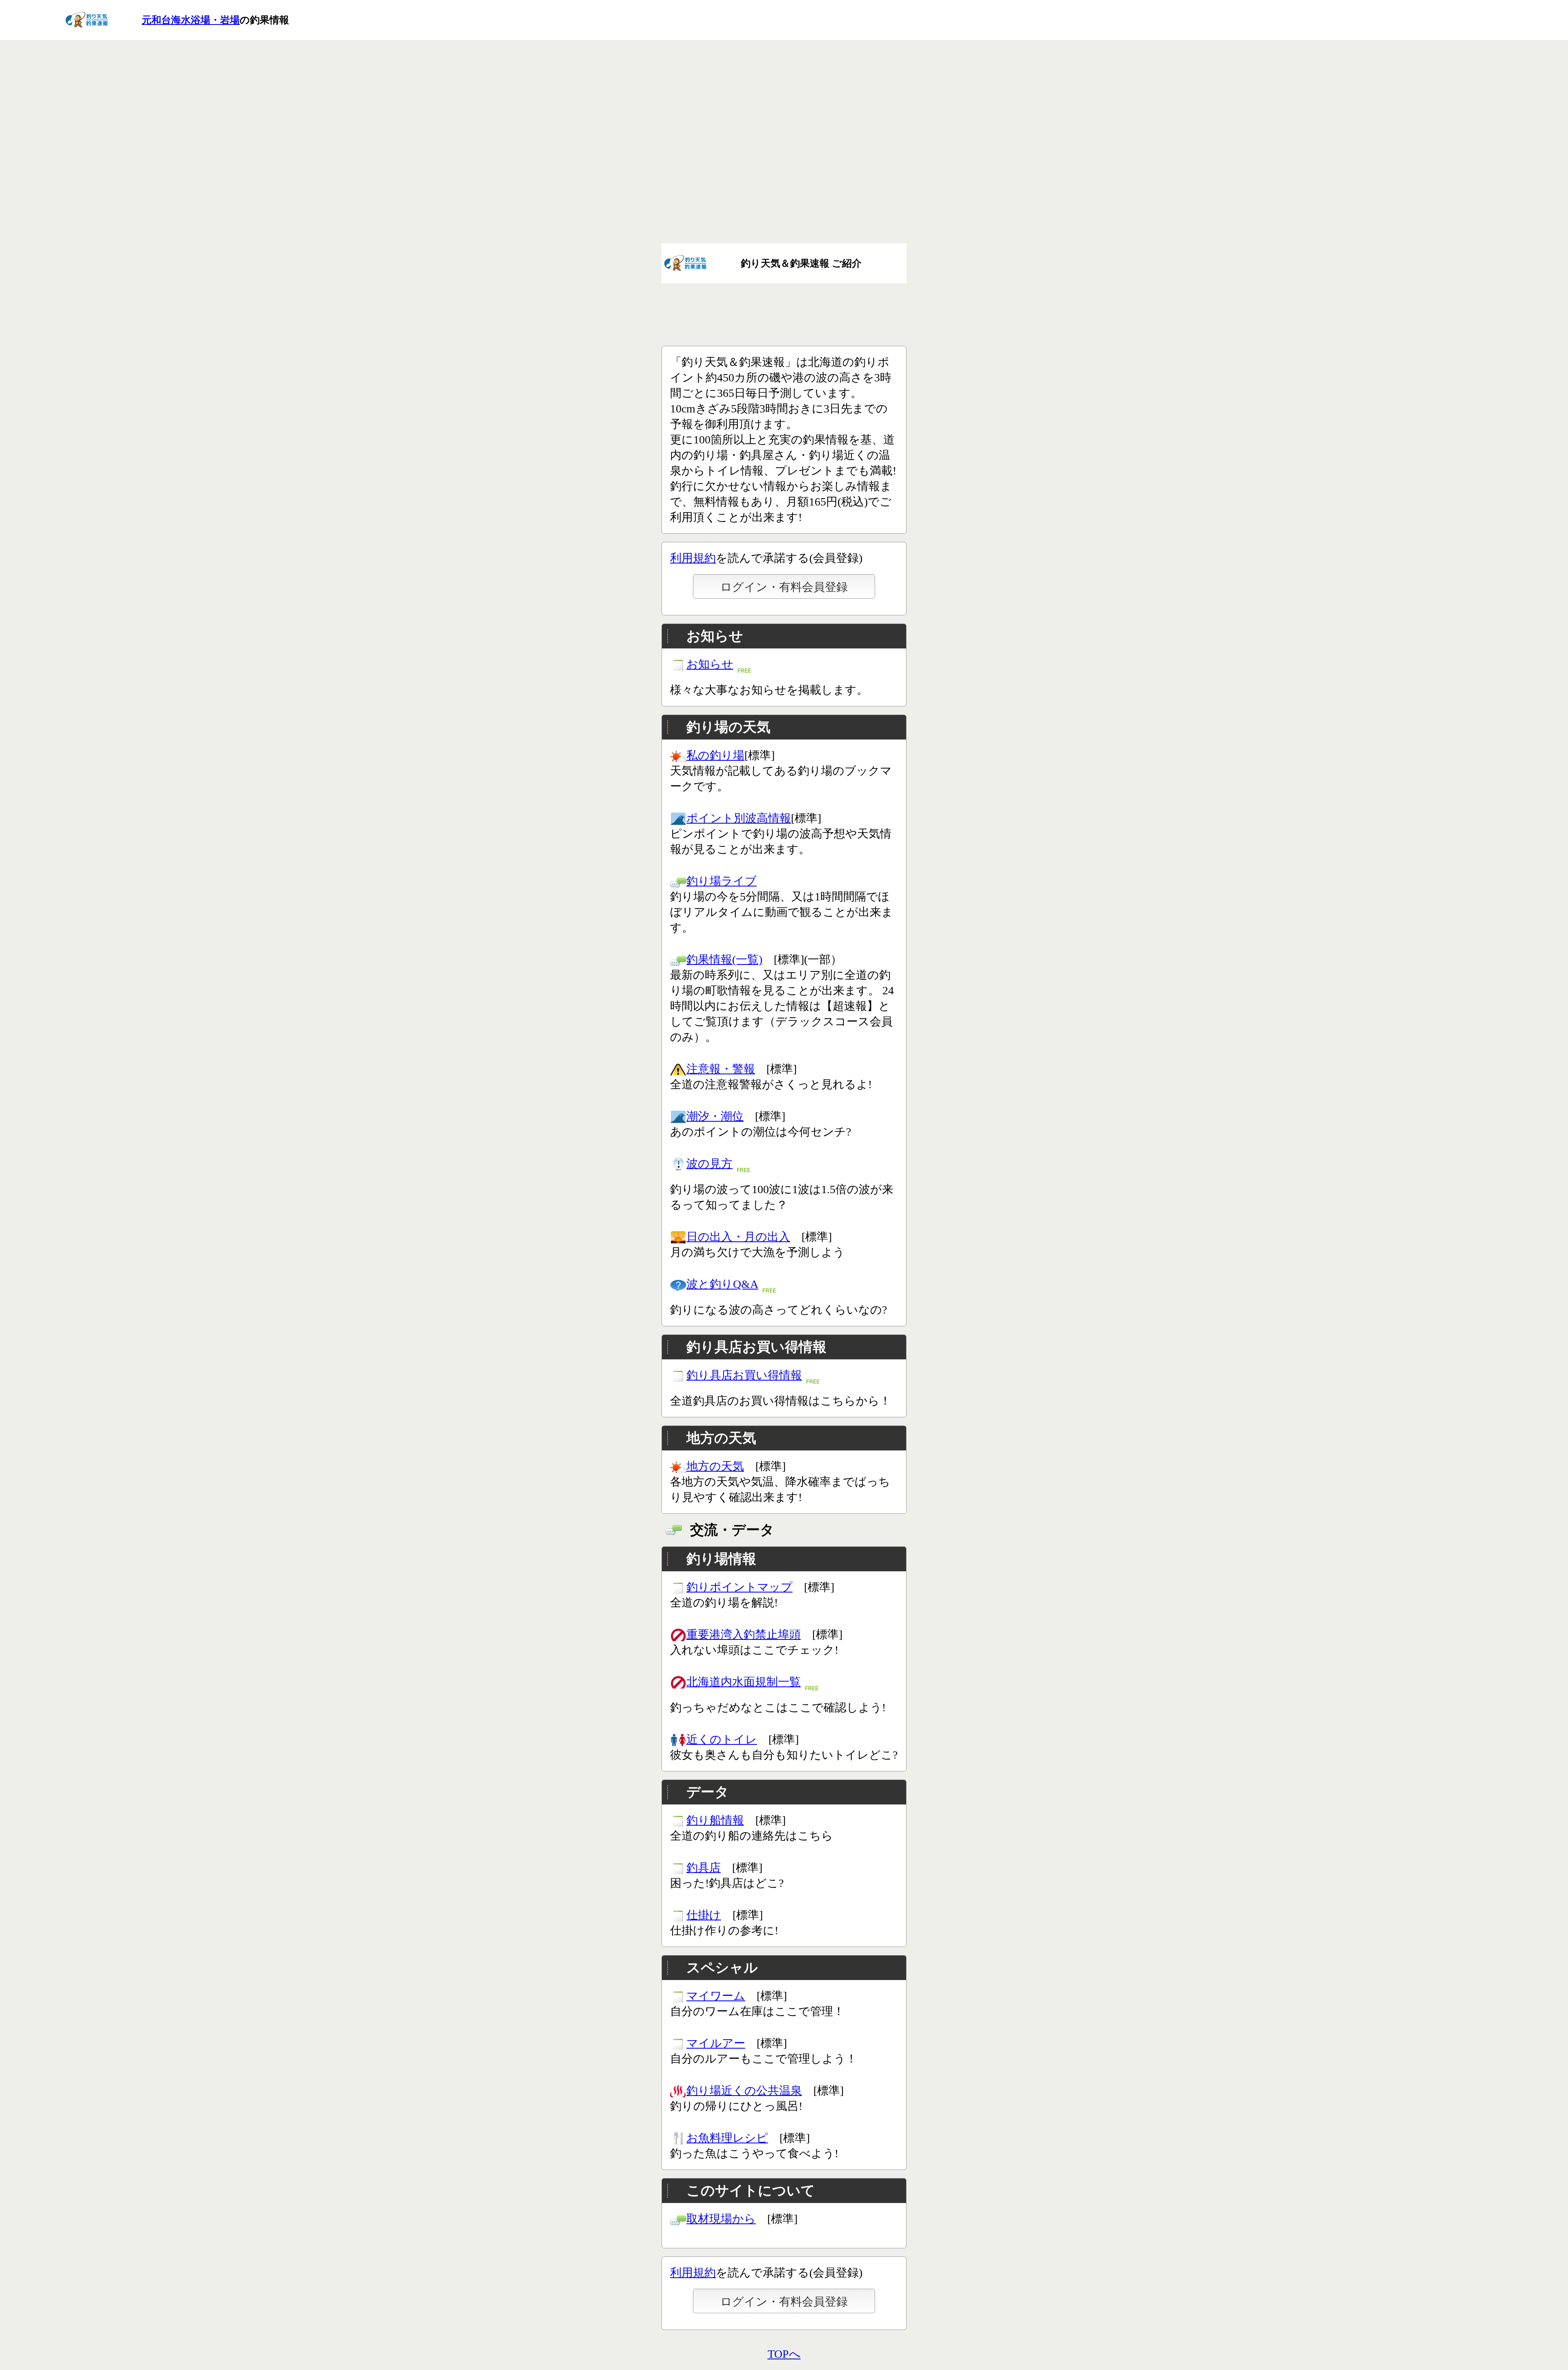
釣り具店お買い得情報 (744, 1375)
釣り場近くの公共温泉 (744, 2090)
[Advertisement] (784, 160)
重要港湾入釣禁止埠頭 (744, 1634)
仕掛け (704, 1915)
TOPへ (784, 2354)
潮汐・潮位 (715, 1116)
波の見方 (709, 1164)
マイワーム (716, 1996)
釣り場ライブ (722, 881)
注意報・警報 (721, 1069)
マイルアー (716, 2043)
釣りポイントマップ (739, 1587)
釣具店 (704, 1868)
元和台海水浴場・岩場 (191, 20)
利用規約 (693, 558)
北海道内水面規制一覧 (744, 1682)
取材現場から (721, 2219)
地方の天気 (715, 1466)
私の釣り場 (715, 755)
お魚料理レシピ (727, 2138)
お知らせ (710, 664)
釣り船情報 (715, 1820)
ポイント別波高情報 (739, 818)
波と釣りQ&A (722, 1284)
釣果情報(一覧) (724, 959)
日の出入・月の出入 (738, 1237)
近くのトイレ (722, 1739)
